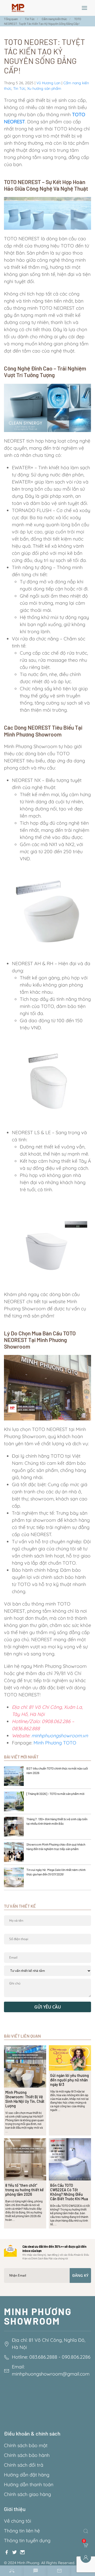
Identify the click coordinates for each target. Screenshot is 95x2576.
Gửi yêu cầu (48, 2007)
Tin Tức (19, 88)
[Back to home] (18, 8)
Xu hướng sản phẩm (44, 88)
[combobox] (87, 2531)
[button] (84, 8)
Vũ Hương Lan (48, 83)
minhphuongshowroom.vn (60, 1736)
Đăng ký (80, 2275)
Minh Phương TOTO (56, 1743)
